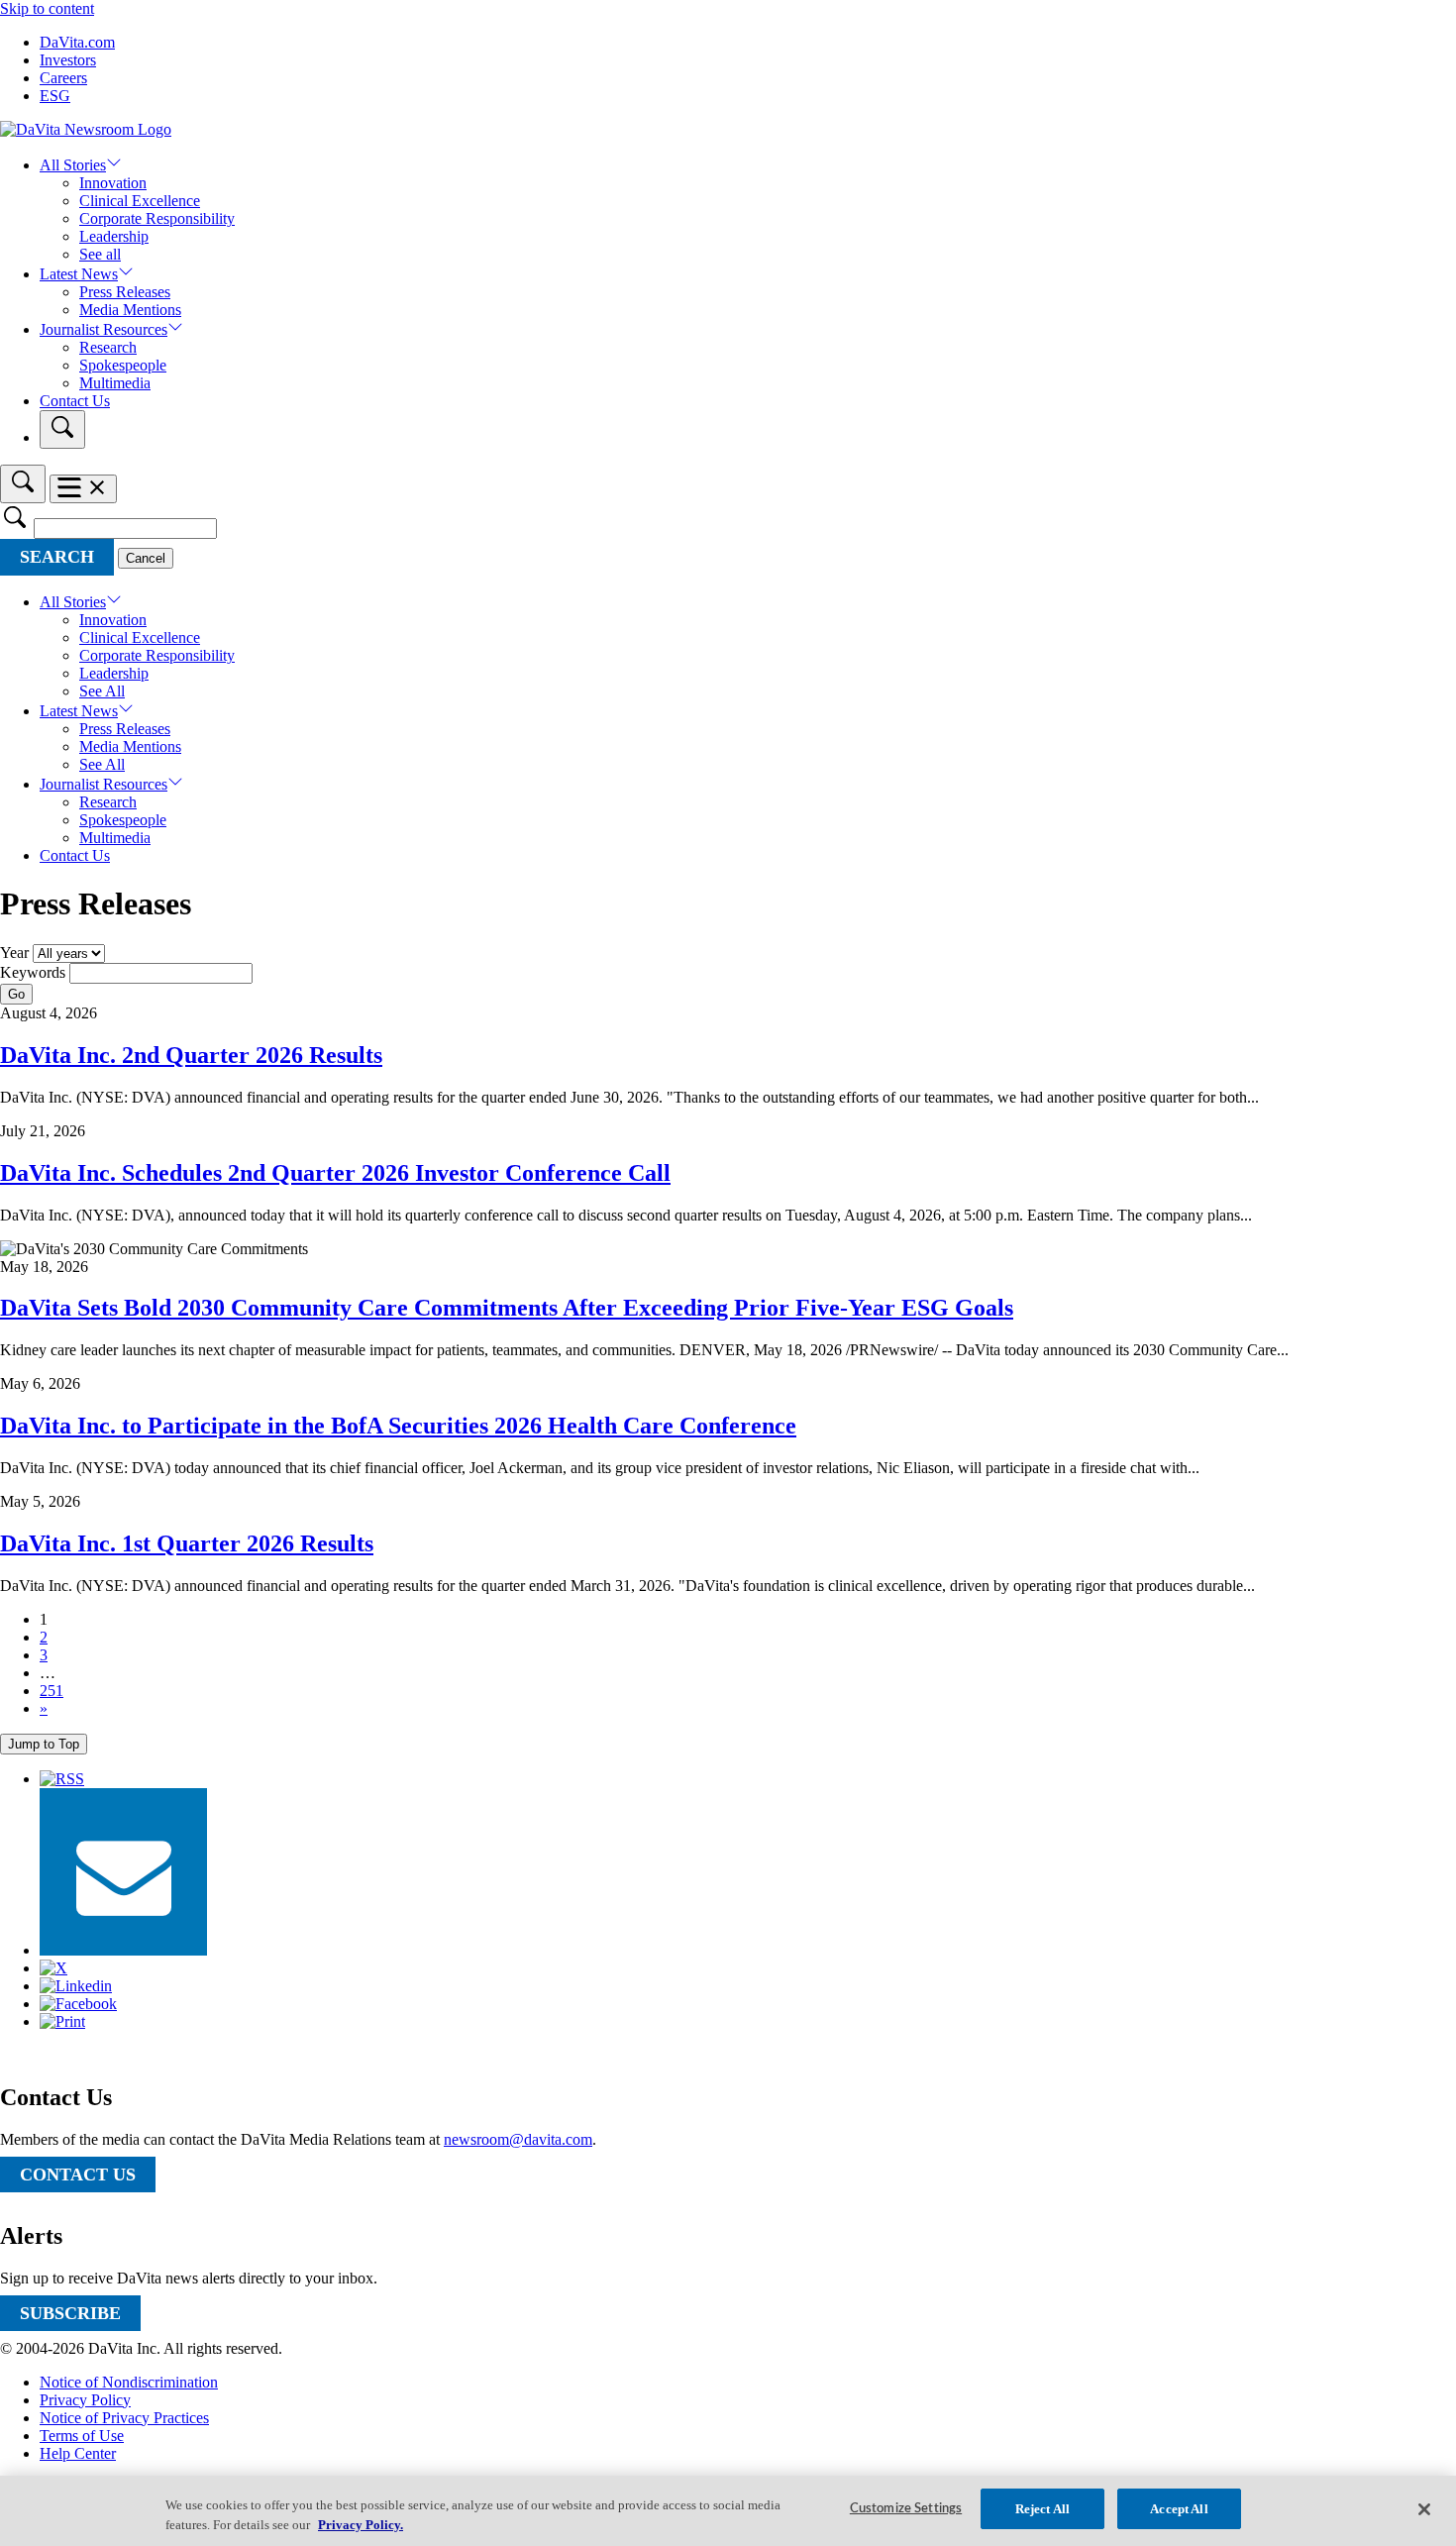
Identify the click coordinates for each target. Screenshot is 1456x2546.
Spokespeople (123, 365)
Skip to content (47, 8)
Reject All (1042, 2509)
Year (14, 953)
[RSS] (62, 1779)
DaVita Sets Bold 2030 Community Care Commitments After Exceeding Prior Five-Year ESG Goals (507, 1308)
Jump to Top (44, 1744)
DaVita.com (77, 42)
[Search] (62, 429)
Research (108, 347)
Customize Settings (906, 2509)
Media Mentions (130, 310)
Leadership (114, 236)
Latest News (79, 274)
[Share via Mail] (123, 1950)
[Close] (1424, 2509)
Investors (68, 60)
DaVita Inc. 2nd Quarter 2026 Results (191, 1055)
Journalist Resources (104, 329)
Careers (63, 78)
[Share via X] (53, 1968)
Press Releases (125, 292)
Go (16, 994)
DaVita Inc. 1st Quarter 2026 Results (187, 1543)
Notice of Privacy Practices (124, 2418)
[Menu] (83, 489)
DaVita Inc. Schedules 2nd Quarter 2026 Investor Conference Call (335, 1173)
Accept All (1179, 2509)
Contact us (78, 2175)
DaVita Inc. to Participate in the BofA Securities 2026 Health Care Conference (398, 1426)
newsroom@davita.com (518, 2139)
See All (102, 691)
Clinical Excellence (140, 201)
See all (100, 254)
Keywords (33, 972)
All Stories (73, 165)
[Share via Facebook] (78, 2004)
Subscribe (70, 2313)
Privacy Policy (85, 2400)
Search (57, 557)
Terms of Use (82, 2436)
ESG (55, 96)
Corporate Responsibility (157, 218)
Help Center (78, 2453)
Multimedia (115, 383)
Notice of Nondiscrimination (129, 2382)
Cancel (146, 558)
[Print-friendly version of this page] (62, 2021)
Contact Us (75, 401)
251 (52, 1691)
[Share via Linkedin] (76, 1986)
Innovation (113, 183)
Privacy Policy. (361, 2525)
